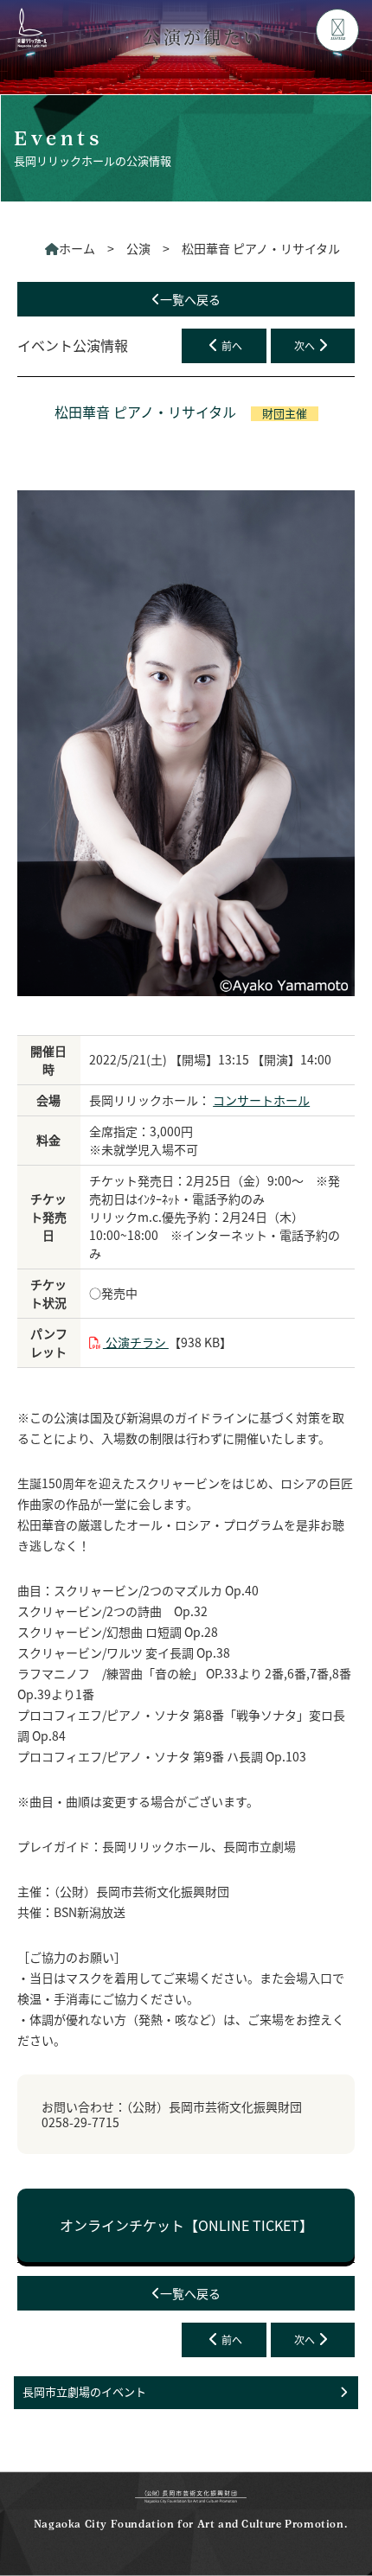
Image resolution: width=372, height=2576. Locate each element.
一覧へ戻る (190, 299)
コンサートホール (261, 1100)
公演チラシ (136, 1342)
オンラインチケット (186, 2225)
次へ (305, 345)
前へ (232, 345)
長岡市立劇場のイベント (84, 2391)
